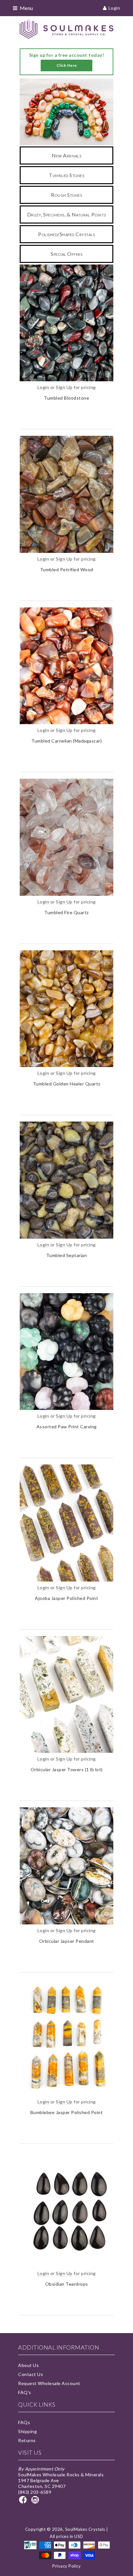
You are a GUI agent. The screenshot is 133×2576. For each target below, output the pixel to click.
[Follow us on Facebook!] (24, 2502)
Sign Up (64, 387)
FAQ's (25, 2392)
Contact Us (31, 2374)
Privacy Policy (66, 2566)
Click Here (67, 65)
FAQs (24, 2422)
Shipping (27, 2431)
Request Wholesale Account (49, 2383)
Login (114, 8)
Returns (27, 2440)
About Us (28, 2365)
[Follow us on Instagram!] (36, 2502)
